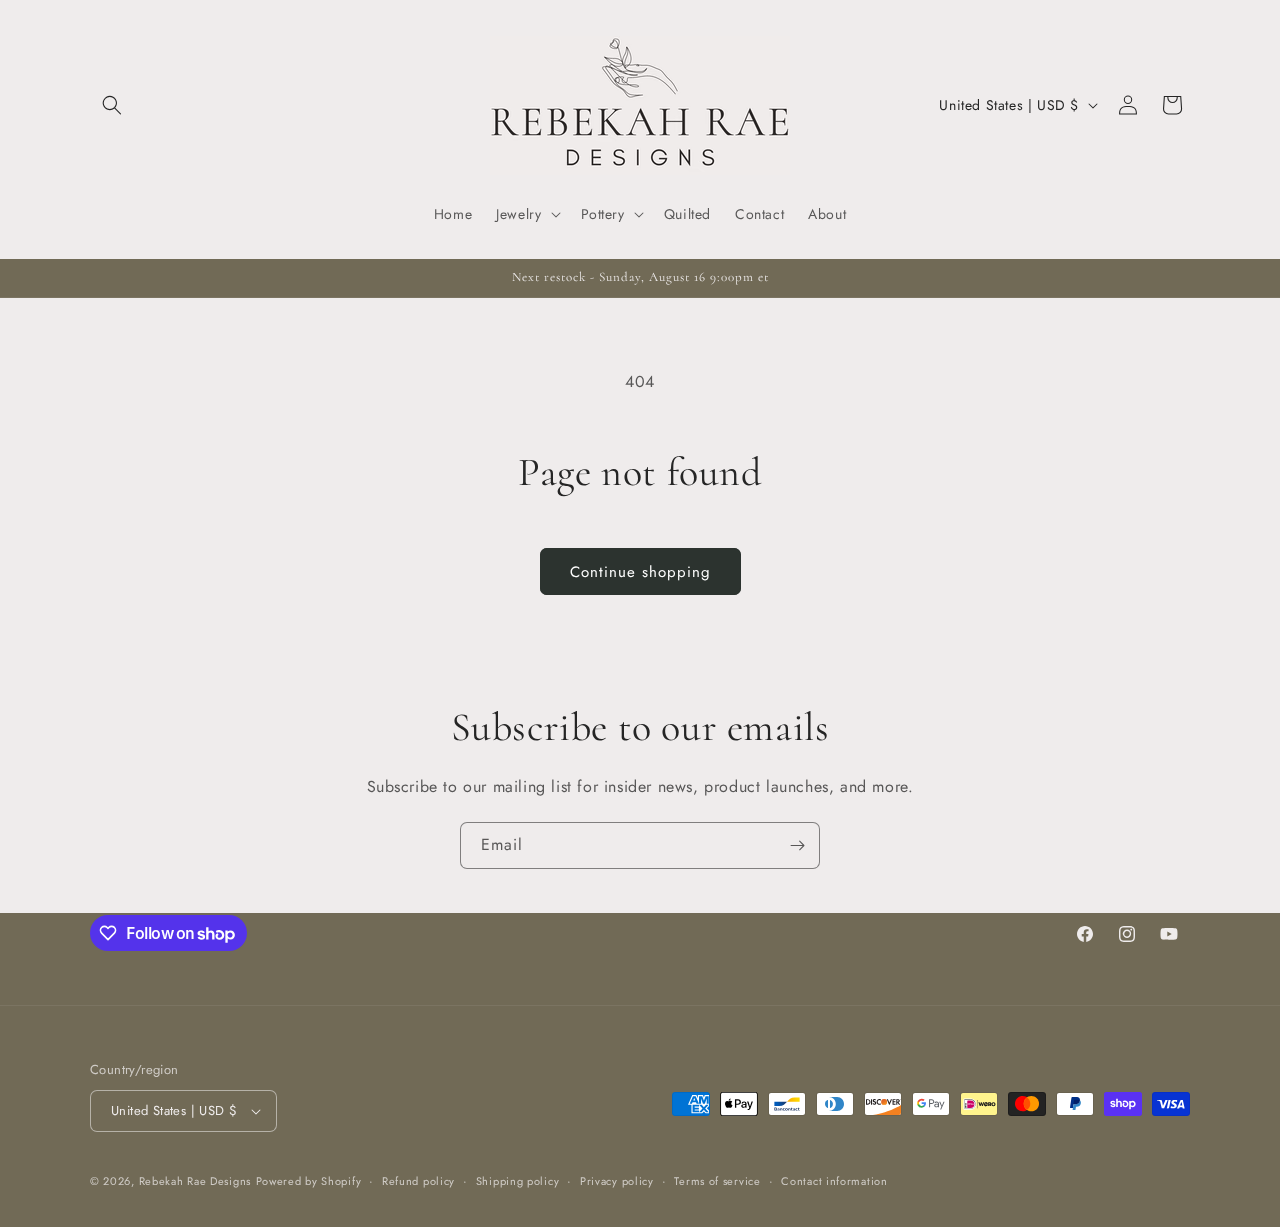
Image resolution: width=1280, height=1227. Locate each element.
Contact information (834, 1181)
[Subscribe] (797, 845)
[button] (112, 105)
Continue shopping (640, 572)
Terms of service (717, 1181)
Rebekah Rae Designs (195, 1181)
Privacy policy (617, 1181)
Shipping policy (518, 1181)
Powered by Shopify (309, 1181)
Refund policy (418, 1181)
